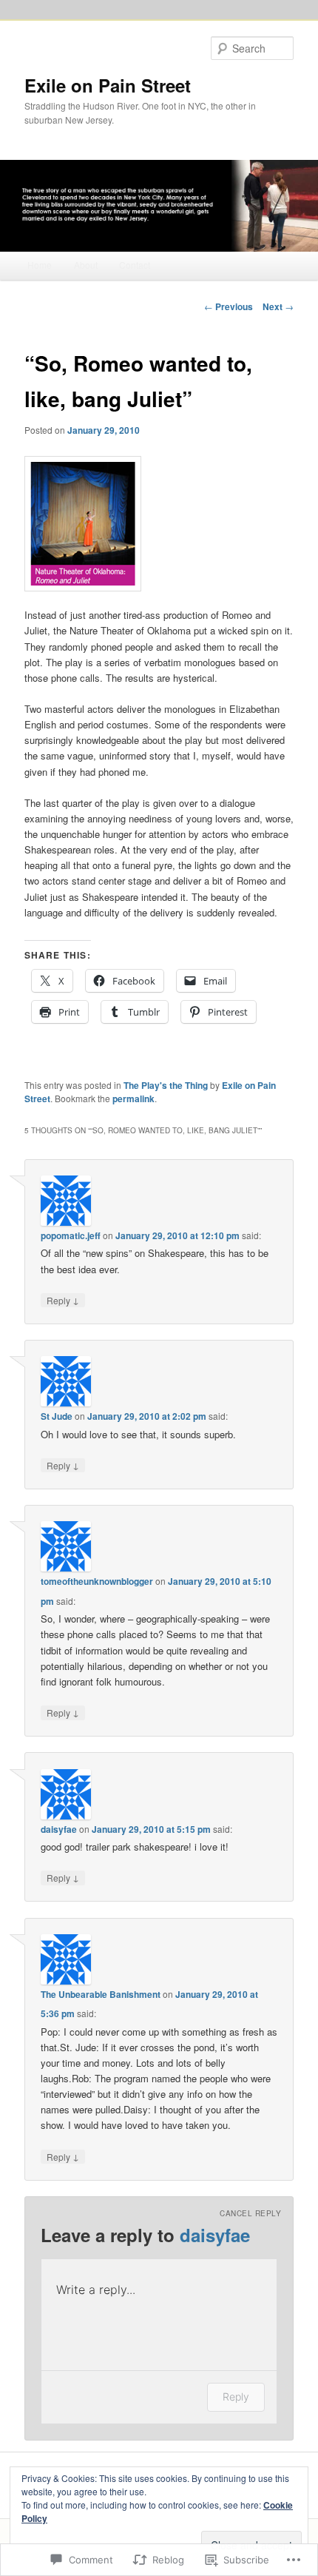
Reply (63, 1300)
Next (278, 306)
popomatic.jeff (71, 1235)
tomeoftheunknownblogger (97, 1581)
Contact (135, 265)
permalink (133, 1099)
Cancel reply (250, 2213)
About (86, 265)
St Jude (57, 1416)
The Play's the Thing (166, 1085)
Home (40, 265)
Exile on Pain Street (108, 85)
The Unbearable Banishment (101, 1994)
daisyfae (59, 1829)
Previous (229, 306)
